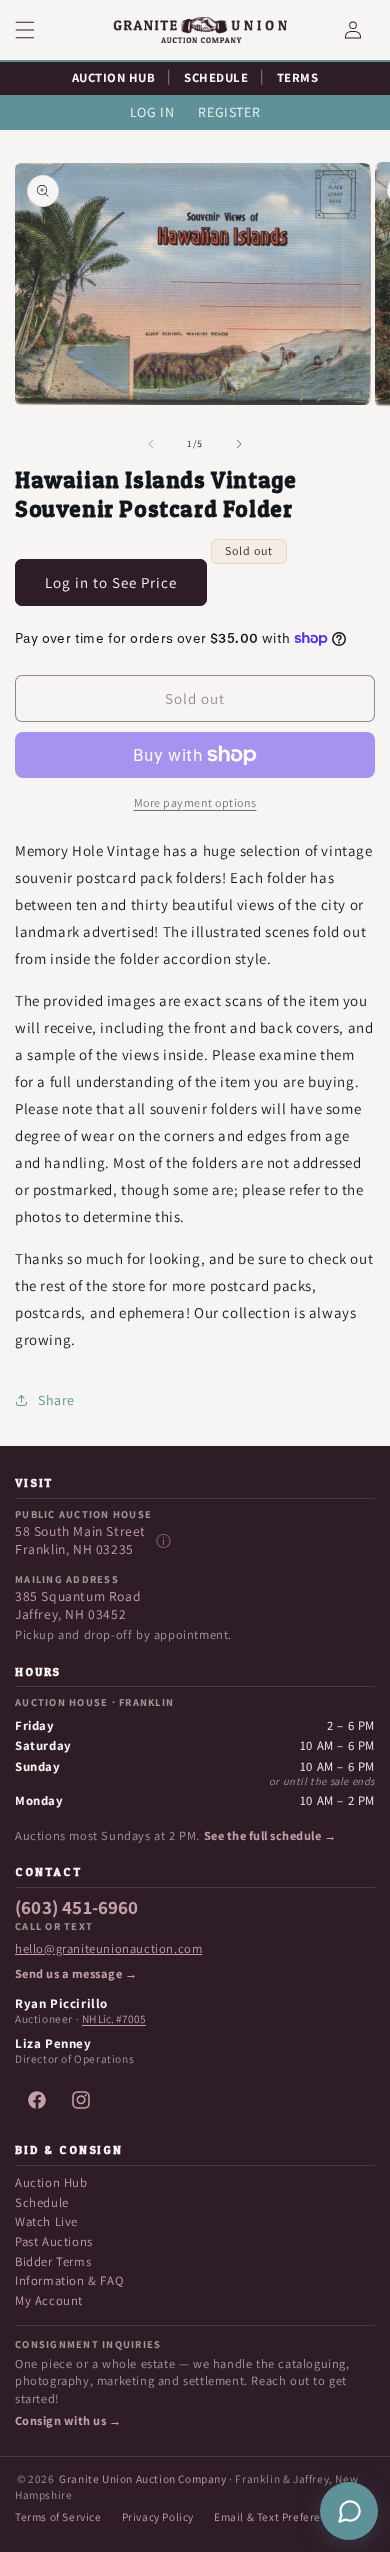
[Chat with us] (349, 2511)
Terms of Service (58, 2516)
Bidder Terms (53, 2261)
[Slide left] (151, 444)
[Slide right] (239, 444)
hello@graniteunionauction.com (108, 1949)
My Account (49, 2300)
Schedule (42, 2202)
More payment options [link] (195, 802)
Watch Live (46, 2221)
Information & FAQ (69, 2280)
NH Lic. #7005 (114, 2019)
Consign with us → (68, 2421)
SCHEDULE (216, 77)
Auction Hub (51, 2182)
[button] (37, 30)
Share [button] (56, 1400)
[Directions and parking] (163, 1541)
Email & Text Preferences (279, 2516)
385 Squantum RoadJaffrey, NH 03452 (78, 1605)
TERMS (298, 77)
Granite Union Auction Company (142, 2478)
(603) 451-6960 (77, 1908)
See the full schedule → (270, 1836)
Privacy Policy (158, 2516)
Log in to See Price (111, 582)
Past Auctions (54, 2241)
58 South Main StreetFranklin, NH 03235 (80, 1540)
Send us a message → (76, 1974)
